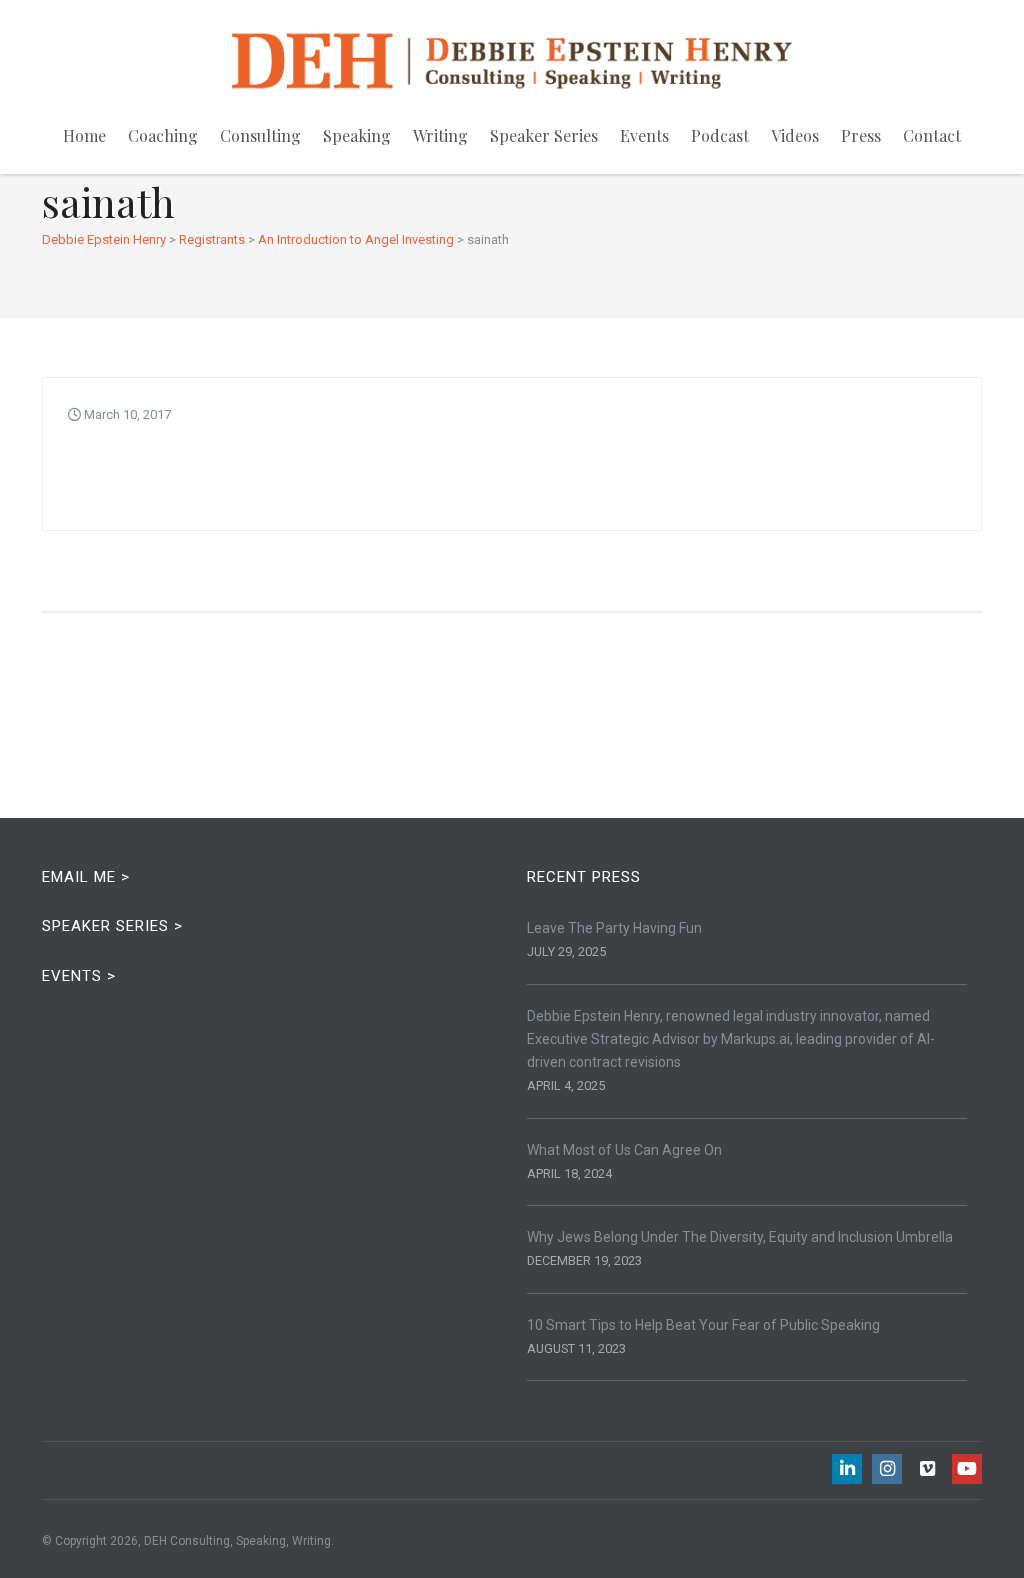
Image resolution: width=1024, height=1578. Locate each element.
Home (84, 135)
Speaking (357, 135)
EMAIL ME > (86, 877)
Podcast (720, 135)
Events (644, 135)
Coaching (163, 135)
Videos (795, 135)
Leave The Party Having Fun (614, 928)
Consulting (260, 135)
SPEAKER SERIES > (112, 926)
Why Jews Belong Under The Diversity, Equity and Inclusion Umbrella (740, 1237)
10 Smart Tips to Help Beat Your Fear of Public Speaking (703, 1325)
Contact (932, 135)
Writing (440, 135)
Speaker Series (544, 135)
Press (861, 135)
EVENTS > (79, 976)
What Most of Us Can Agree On (624, 1150)
